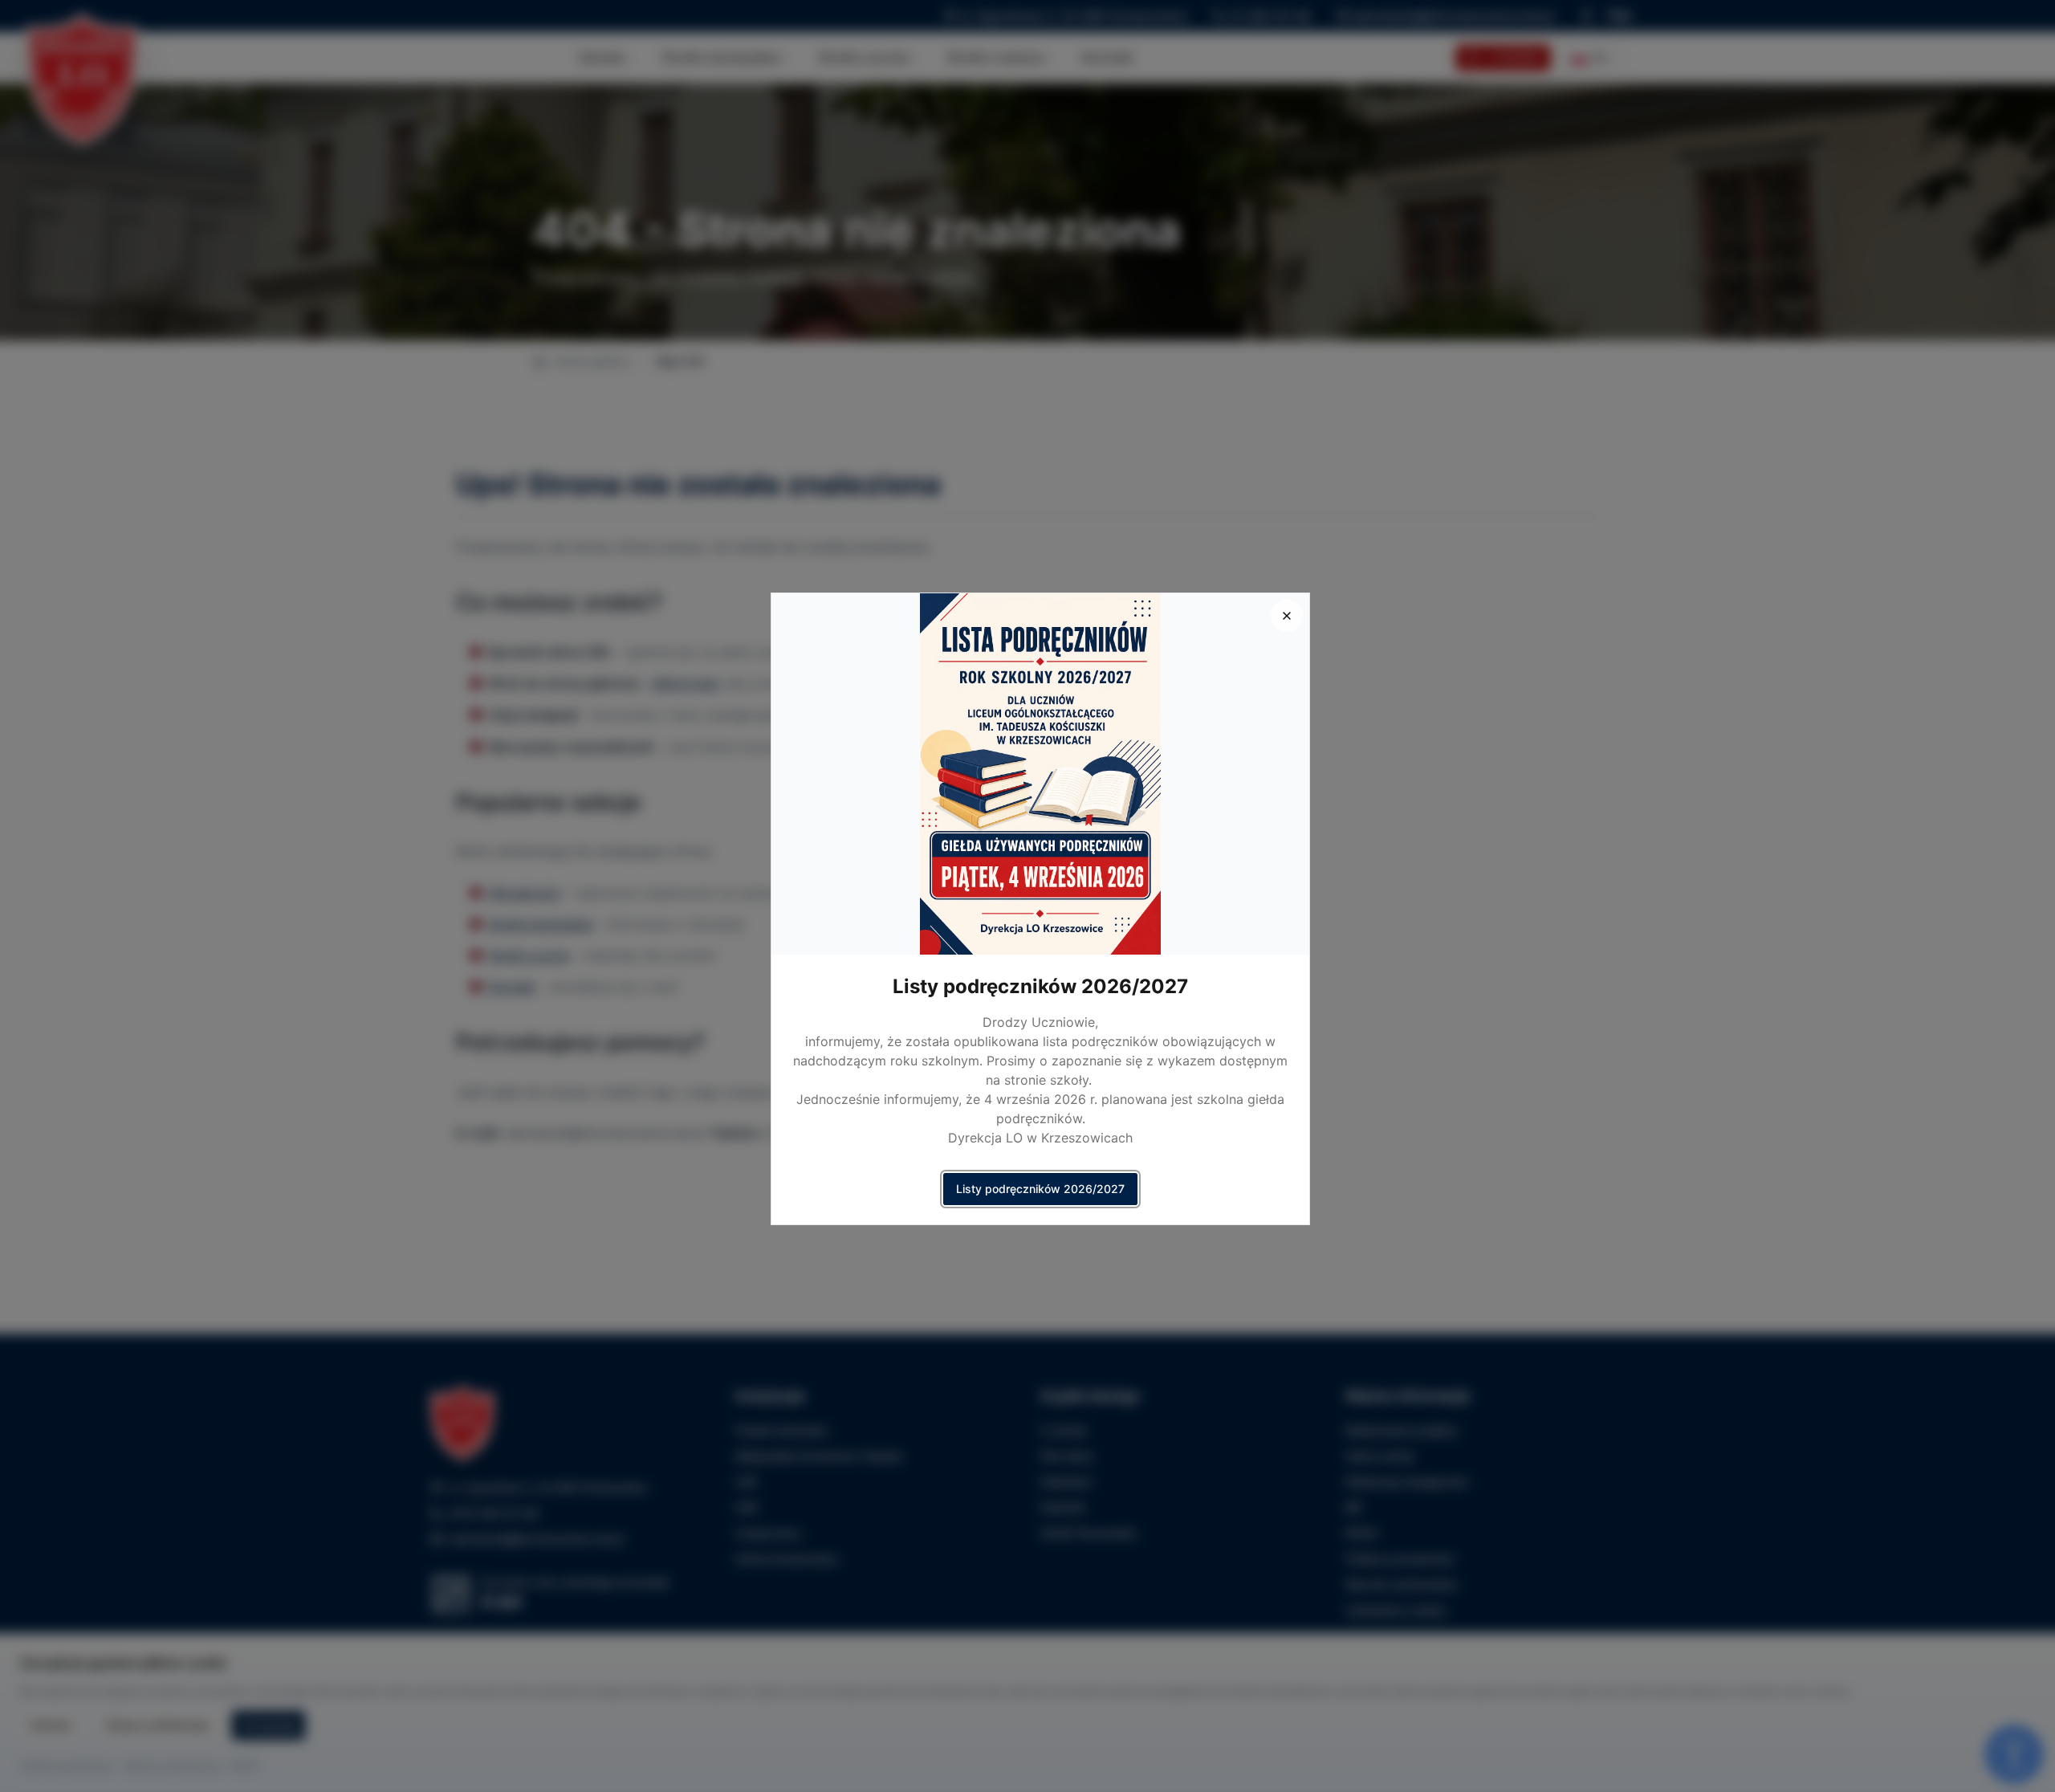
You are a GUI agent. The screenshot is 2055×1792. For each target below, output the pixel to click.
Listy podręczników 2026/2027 (1040, 1189)
